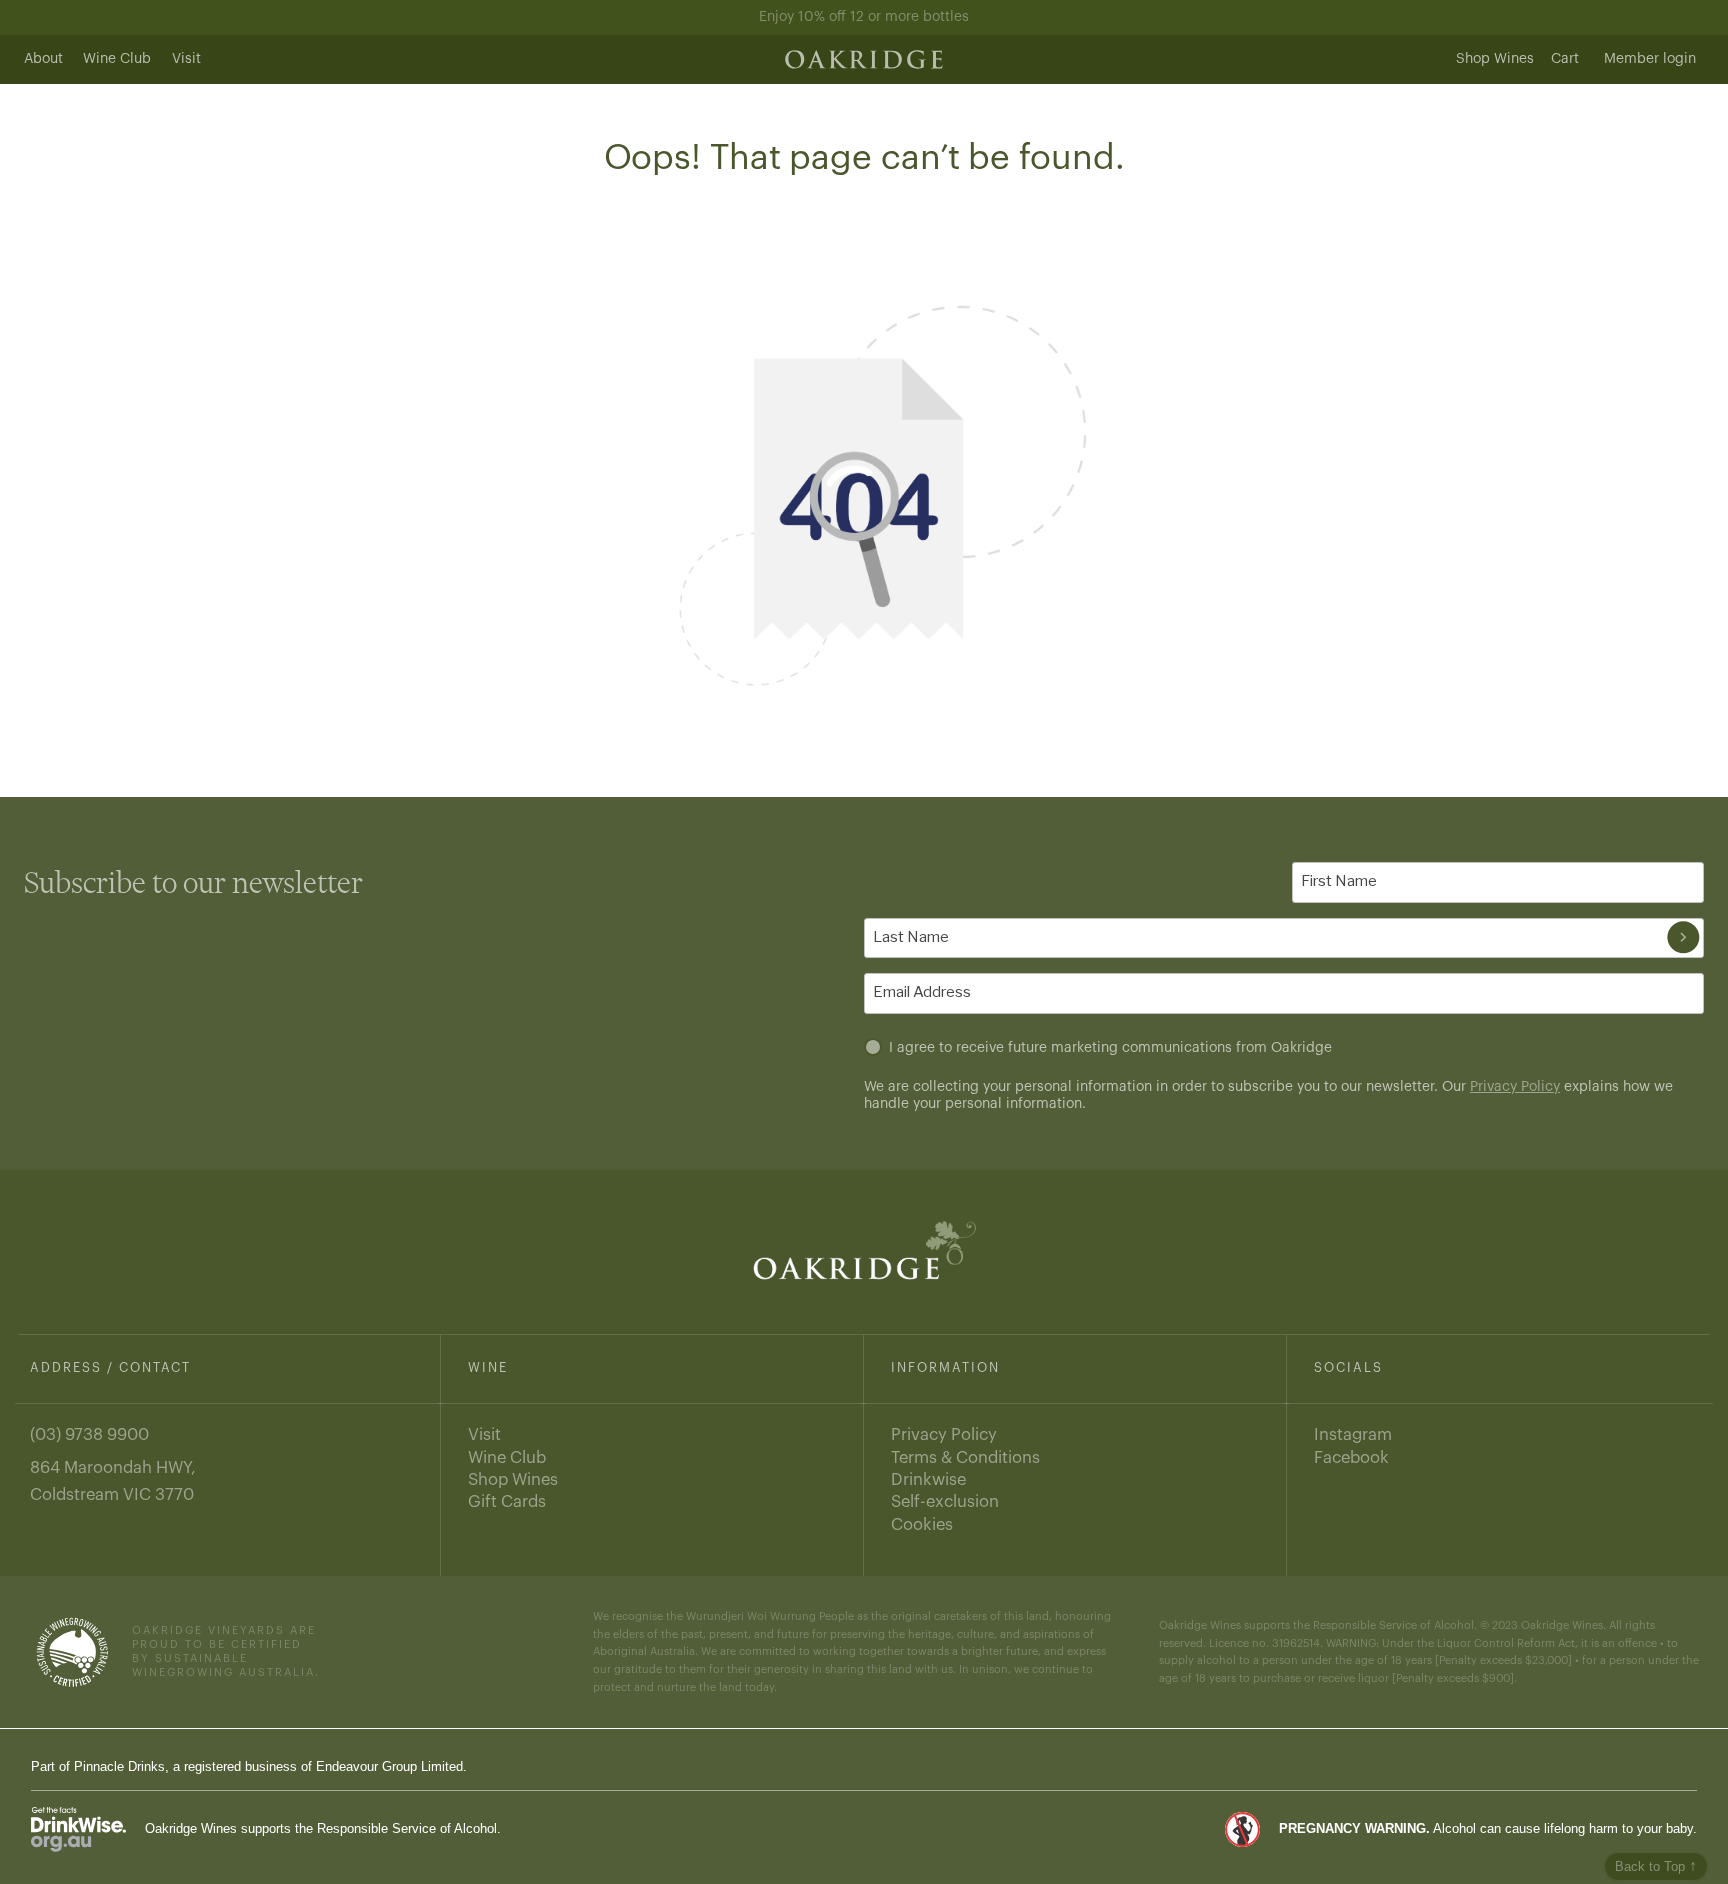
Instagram (1353, 1434)
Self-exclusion (945, 1501)
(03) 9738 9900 (89, 1434)
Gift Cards (507, 1501)
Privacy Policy (1515, 1087)
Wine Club (117, 59)
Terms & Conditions (965, 1457)
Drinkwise (928, 1479)
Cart (1565, 59)
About (43, 59)
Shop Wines (1495, 59)
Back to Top (1656, 1865)
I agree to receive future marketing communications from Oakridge (1110, 1048)
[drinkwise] (78, 1828)
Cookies (922, 1524)
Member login (1650, 59)
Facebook (1351, 1457)
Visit (186, 59)
